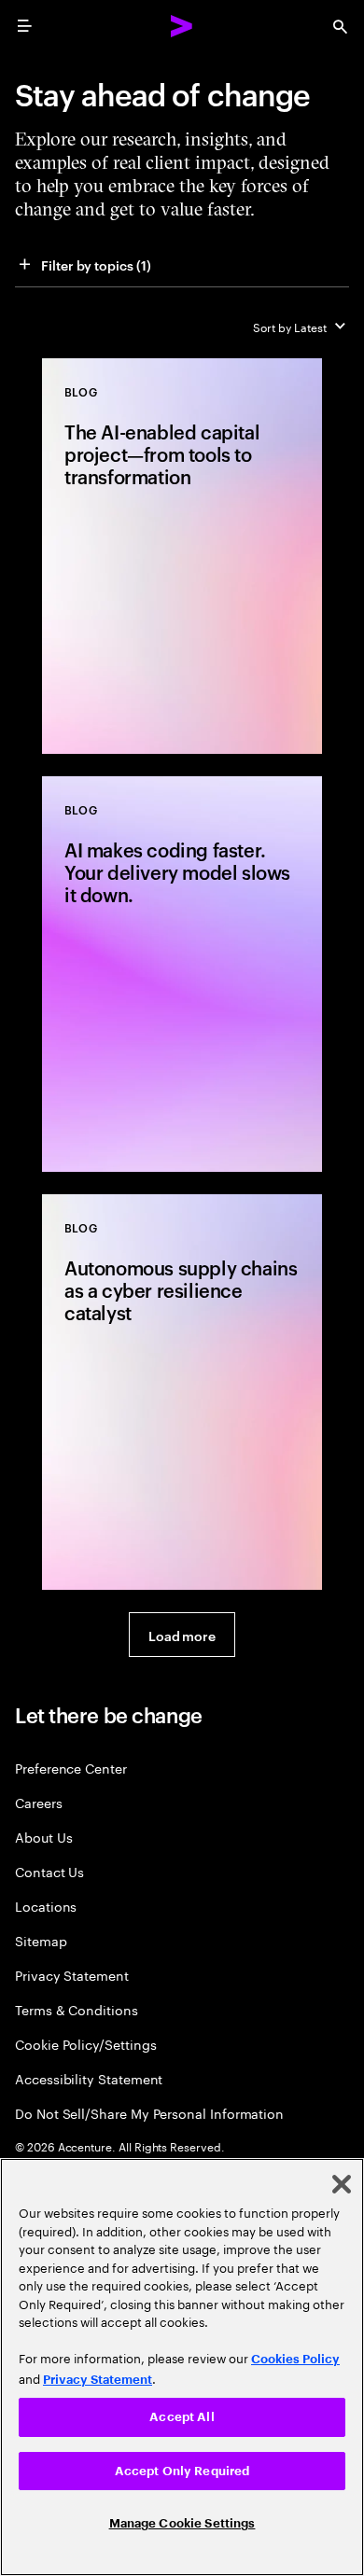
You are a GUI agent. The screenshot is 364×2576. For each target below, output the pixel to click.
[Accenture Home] (182, 26)
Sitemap (41, 1940)
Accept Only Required (182, 2471)
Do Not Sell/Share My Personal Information (149, 2113)
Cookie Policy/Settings (85, 2044)
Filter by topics (96, 265)
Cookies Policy (295, 2359)
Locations (46, 1906)
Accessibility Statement (89, 2078)
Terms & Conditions (77, 2009)
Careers (39, 1802)
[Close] (342, 2184)
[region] (182, 2367)
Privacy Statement (72, 1975)
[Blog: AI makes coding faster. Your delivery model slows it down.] (182, 974)
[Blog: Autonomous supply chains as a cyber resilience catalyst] (182, 1392)
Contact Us (49, 1871)
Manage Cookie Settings (182, 2523)
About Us (43, 1837)
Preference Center (71, 1768)
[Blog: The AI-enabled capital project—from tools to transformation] (182, 556)
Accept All (182, 2417)
